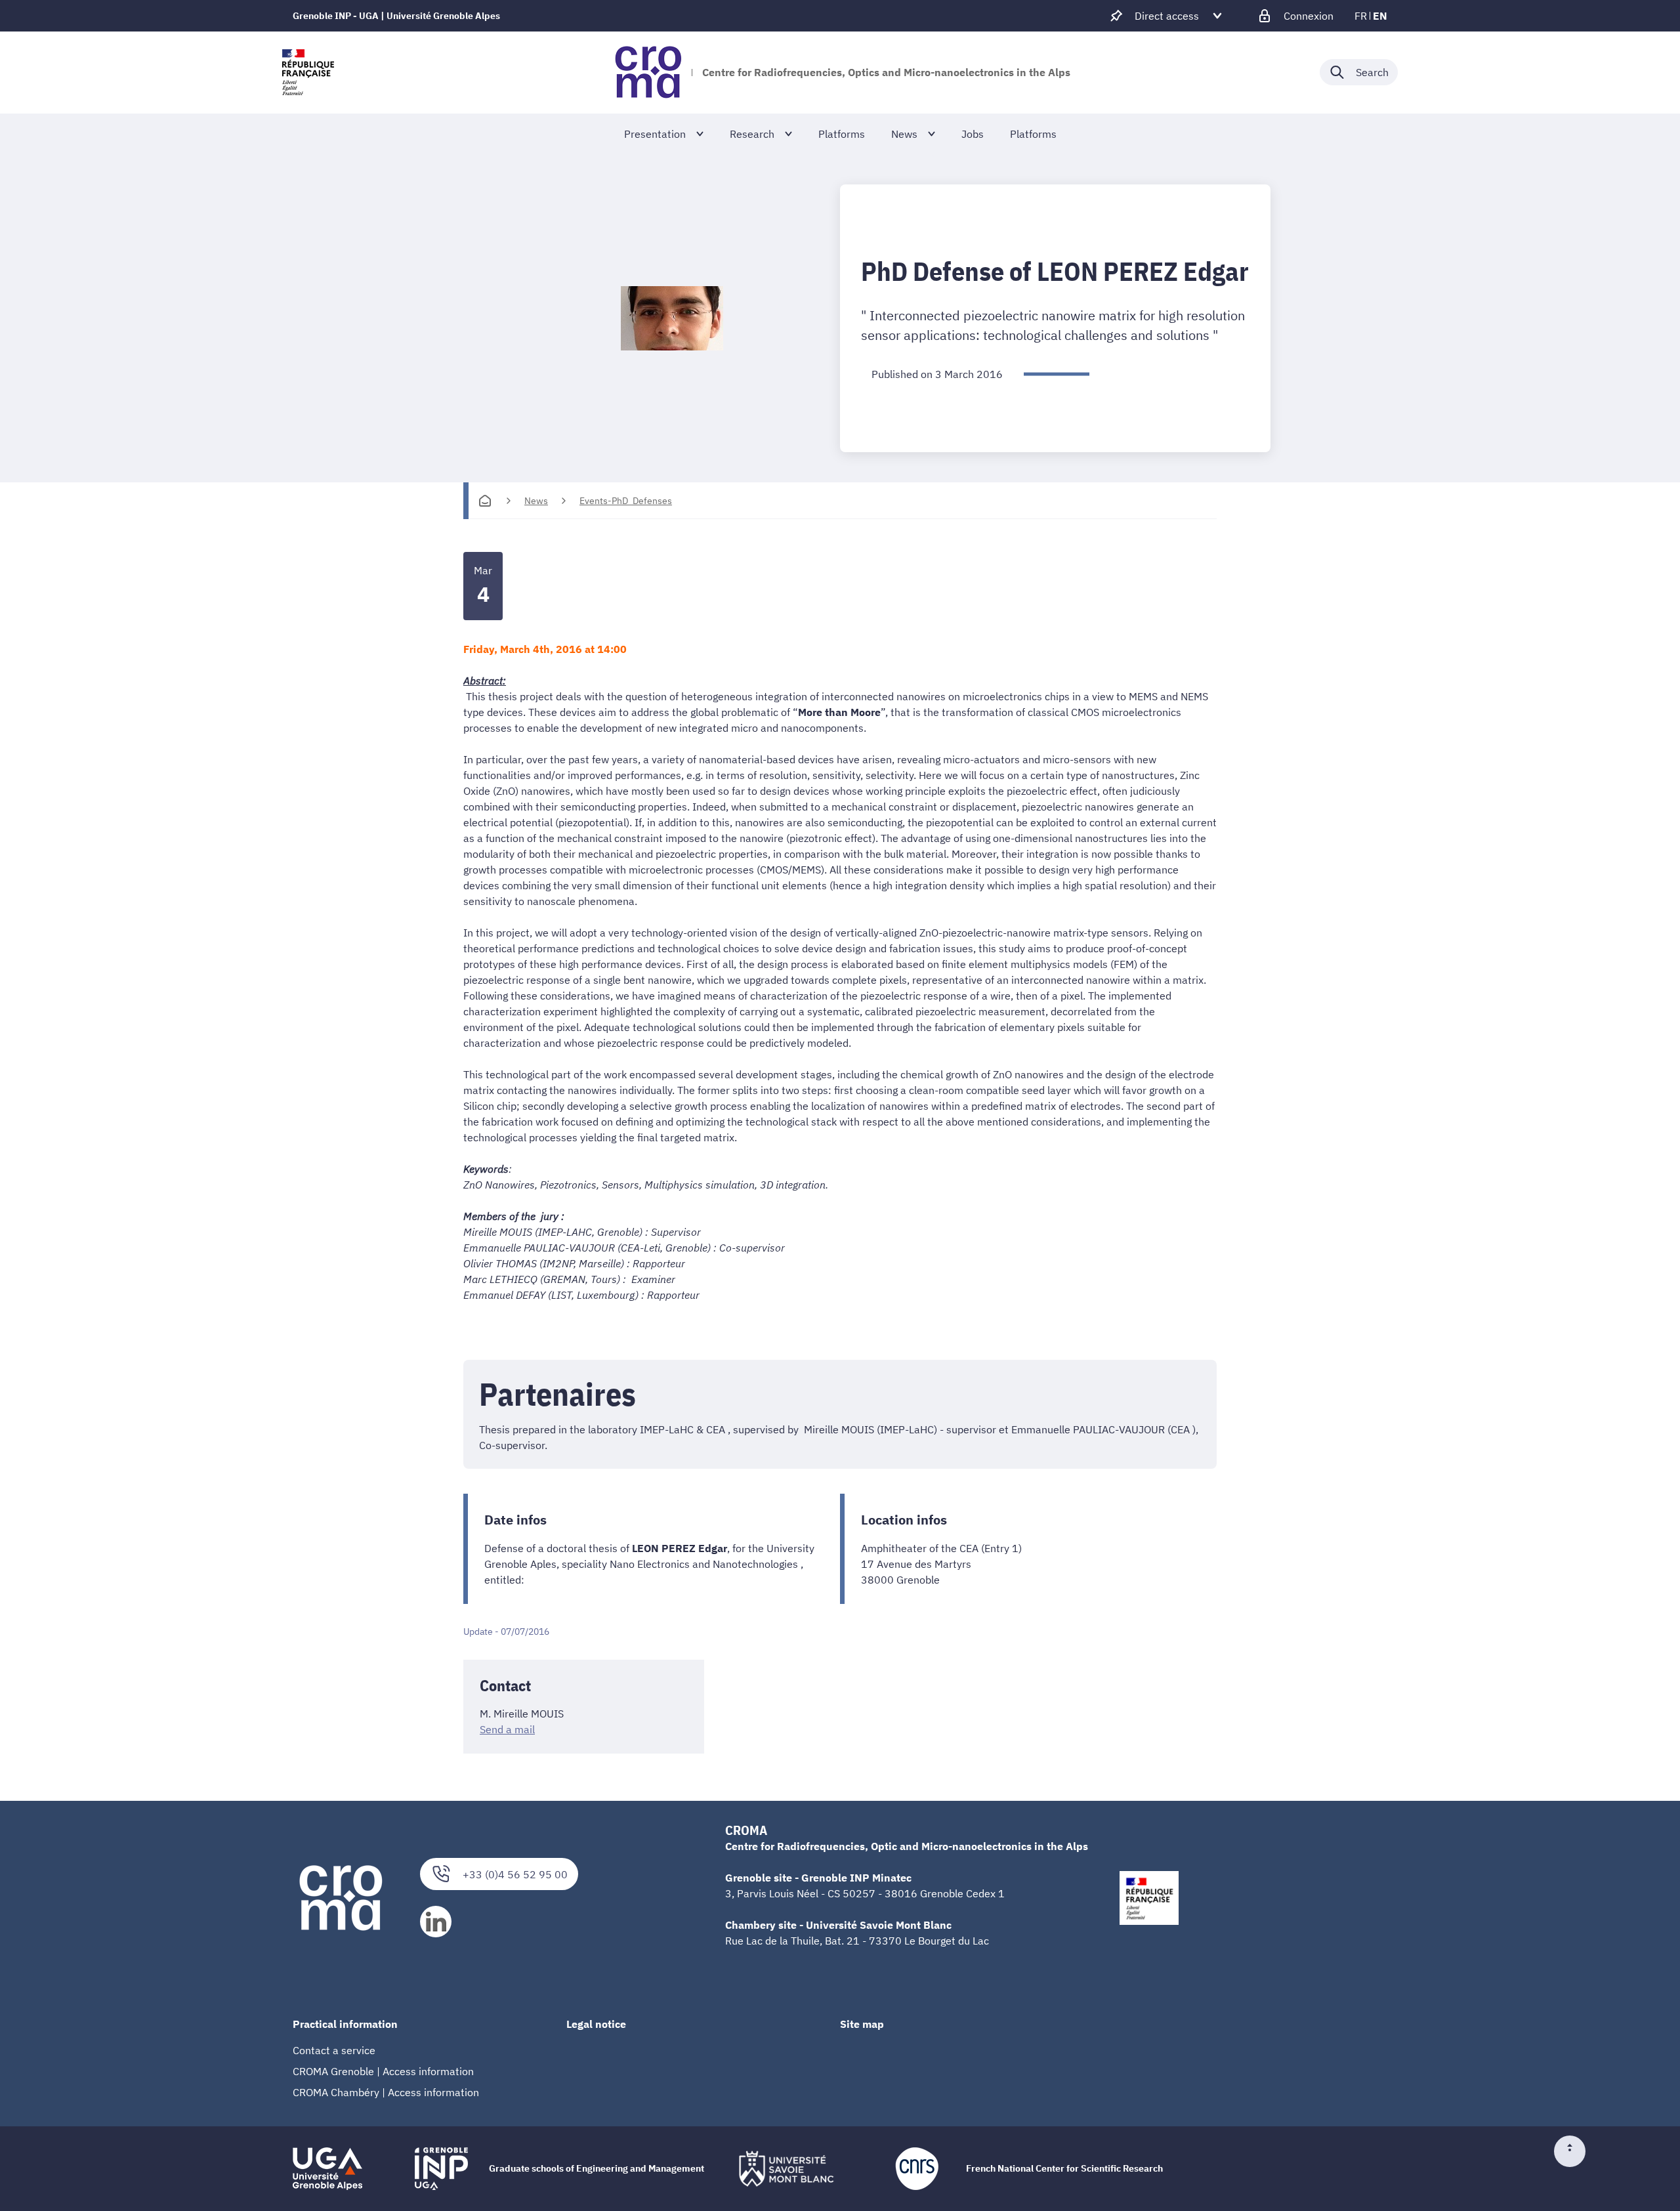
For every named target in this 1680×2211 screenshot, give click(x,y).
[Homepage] (485, 501)
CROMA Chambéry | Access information (386, 2092)
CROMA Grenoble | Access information (383, 2071)
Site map (862, 2024)
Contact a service (334, 2050)
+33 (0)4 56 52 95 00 (515, 1874)
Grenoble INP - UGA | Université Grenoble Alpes (396, 16)
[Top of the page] (1575, 2151)
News (536, 501)
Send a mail (507, 1729)
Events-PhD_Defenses (626, 501)
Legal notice (596, 2024)
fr (1361, 16)
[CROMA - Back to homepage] (648, 72)
